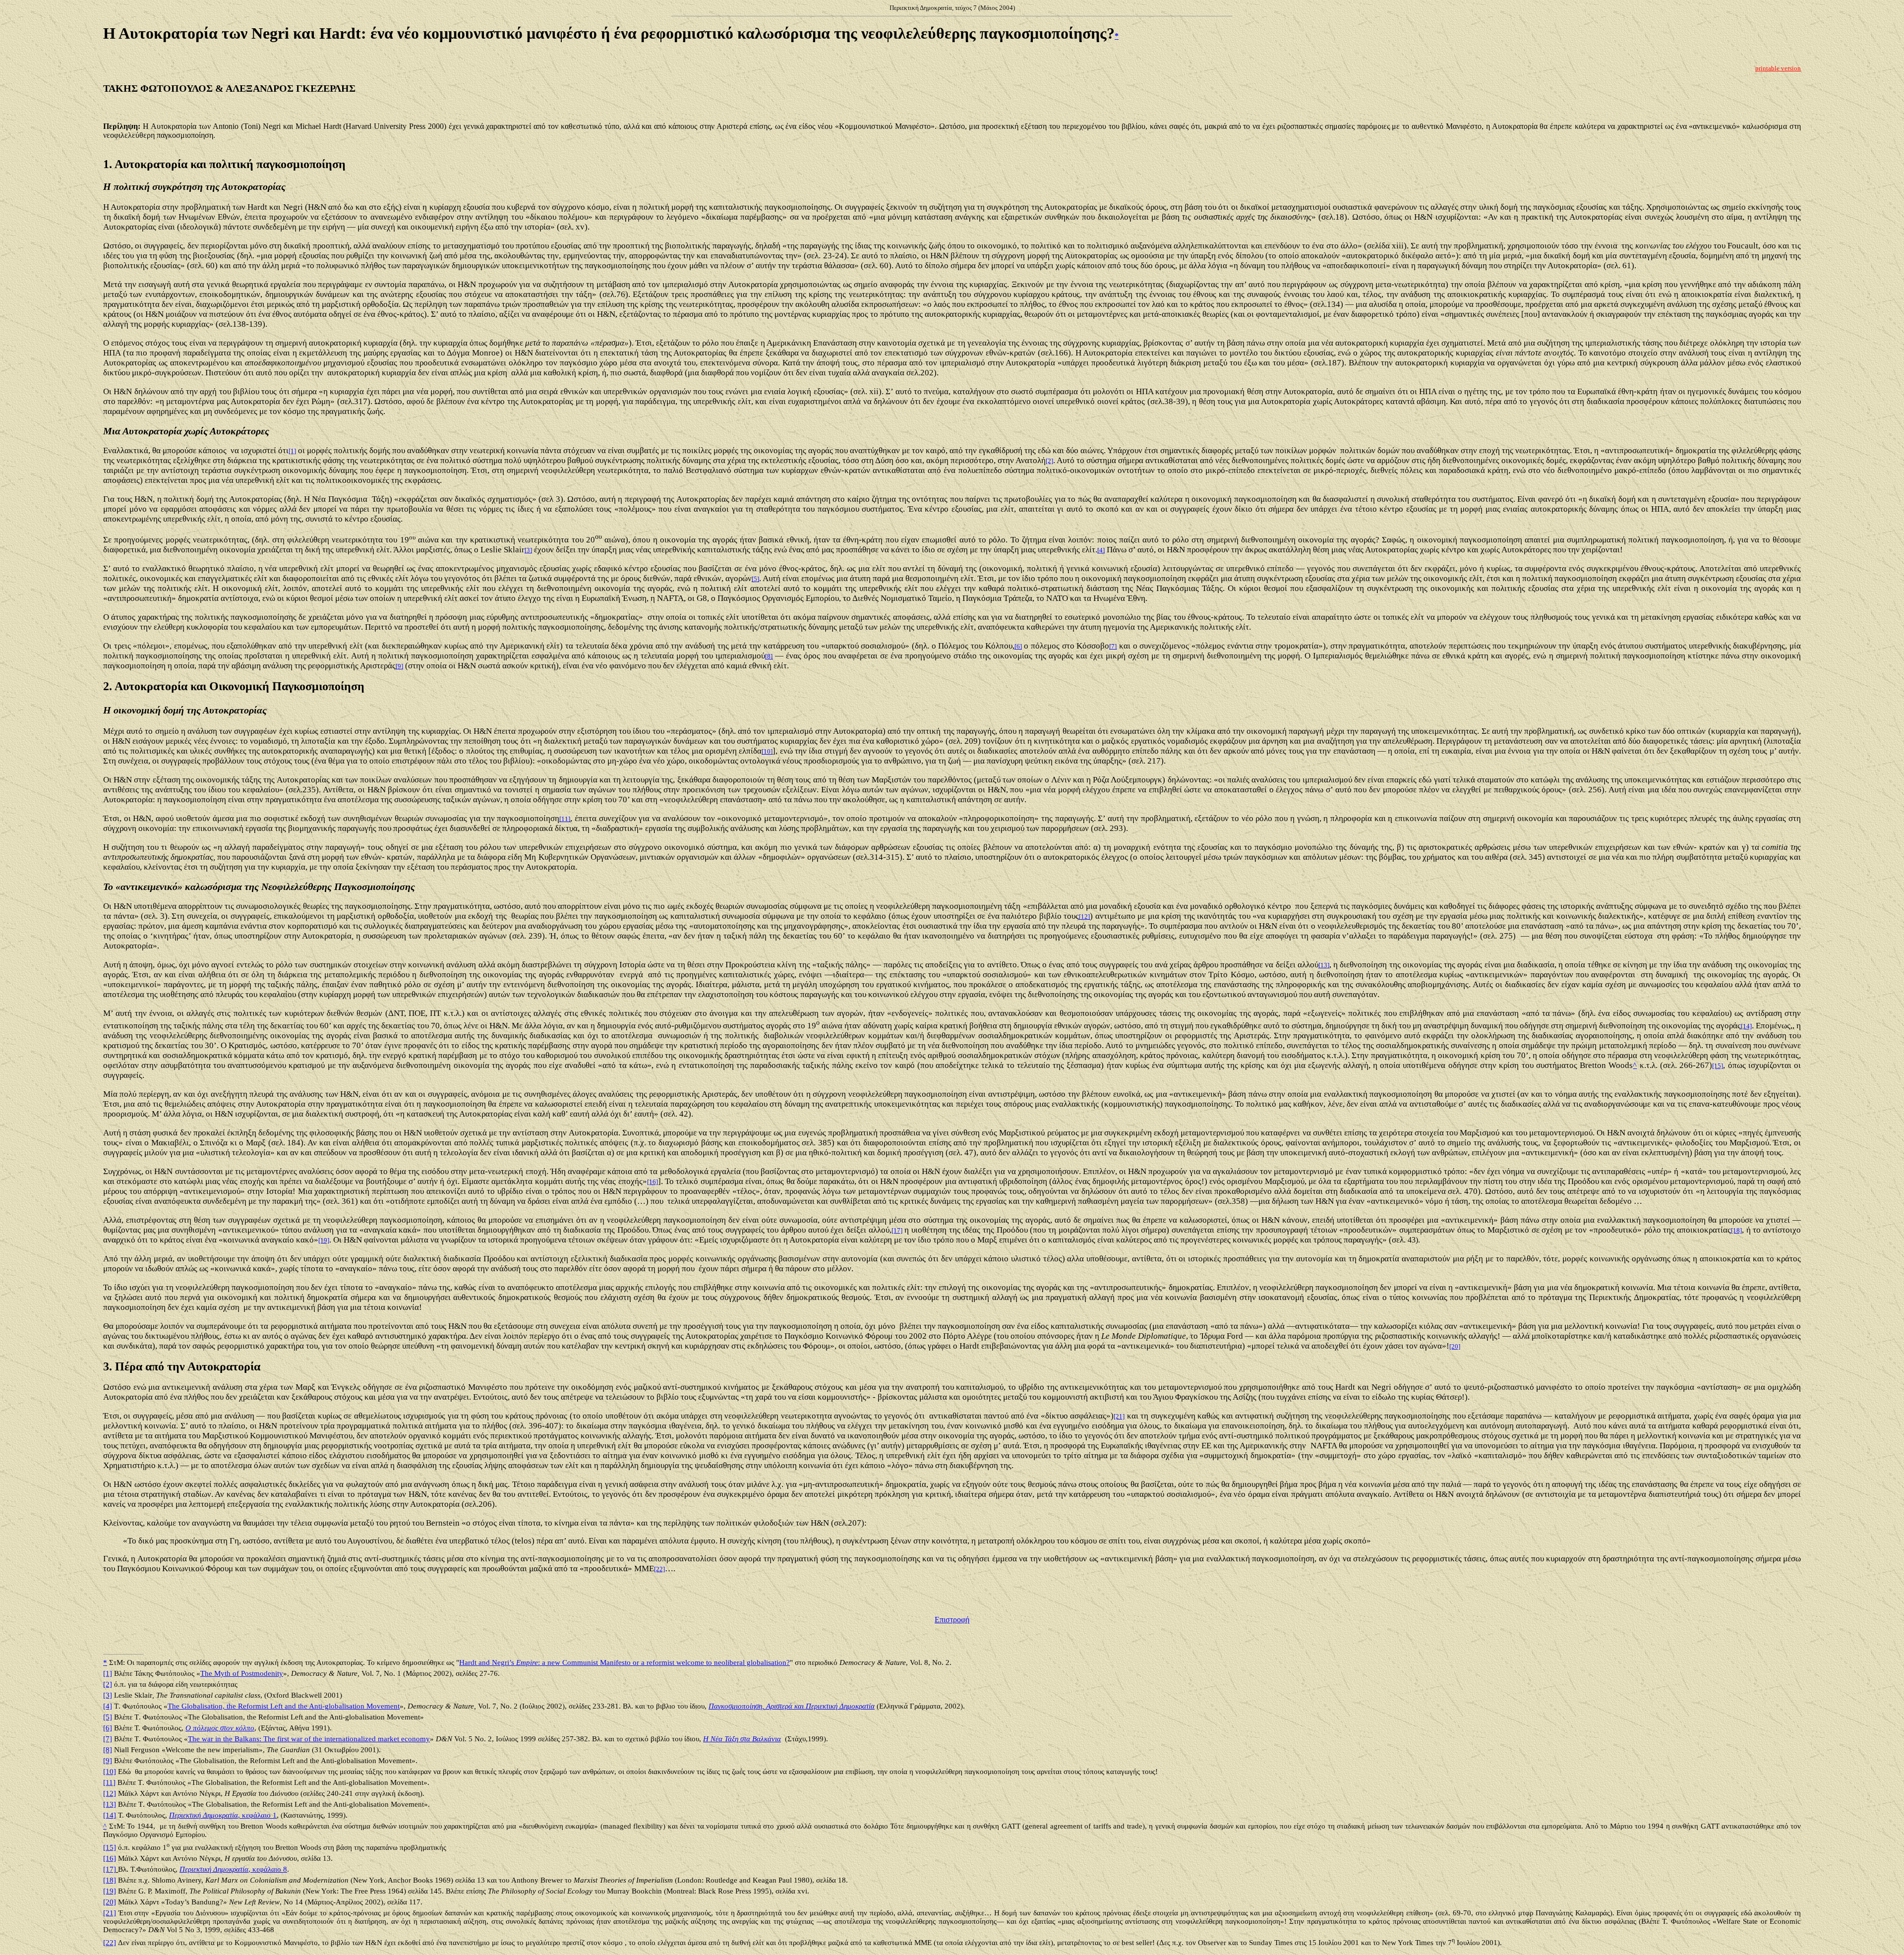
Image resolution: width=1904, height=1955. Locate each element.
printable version (1778, 68)
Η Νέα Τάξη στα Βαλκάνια (742, 1739)
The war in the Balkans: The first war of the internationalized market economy (309, 1739)
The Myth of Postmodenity (242, 1673)
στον (220, 1728)
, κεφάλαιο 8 (233, 1869)
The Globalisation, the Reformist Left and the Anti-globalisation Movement (284, 1706)
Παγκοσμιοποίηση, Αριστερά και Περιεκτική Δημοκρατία (792, 1706)
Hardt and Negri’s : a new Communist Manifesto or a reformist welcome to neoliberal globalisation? (625, 1662)
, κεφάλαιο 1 (223, 1815)
